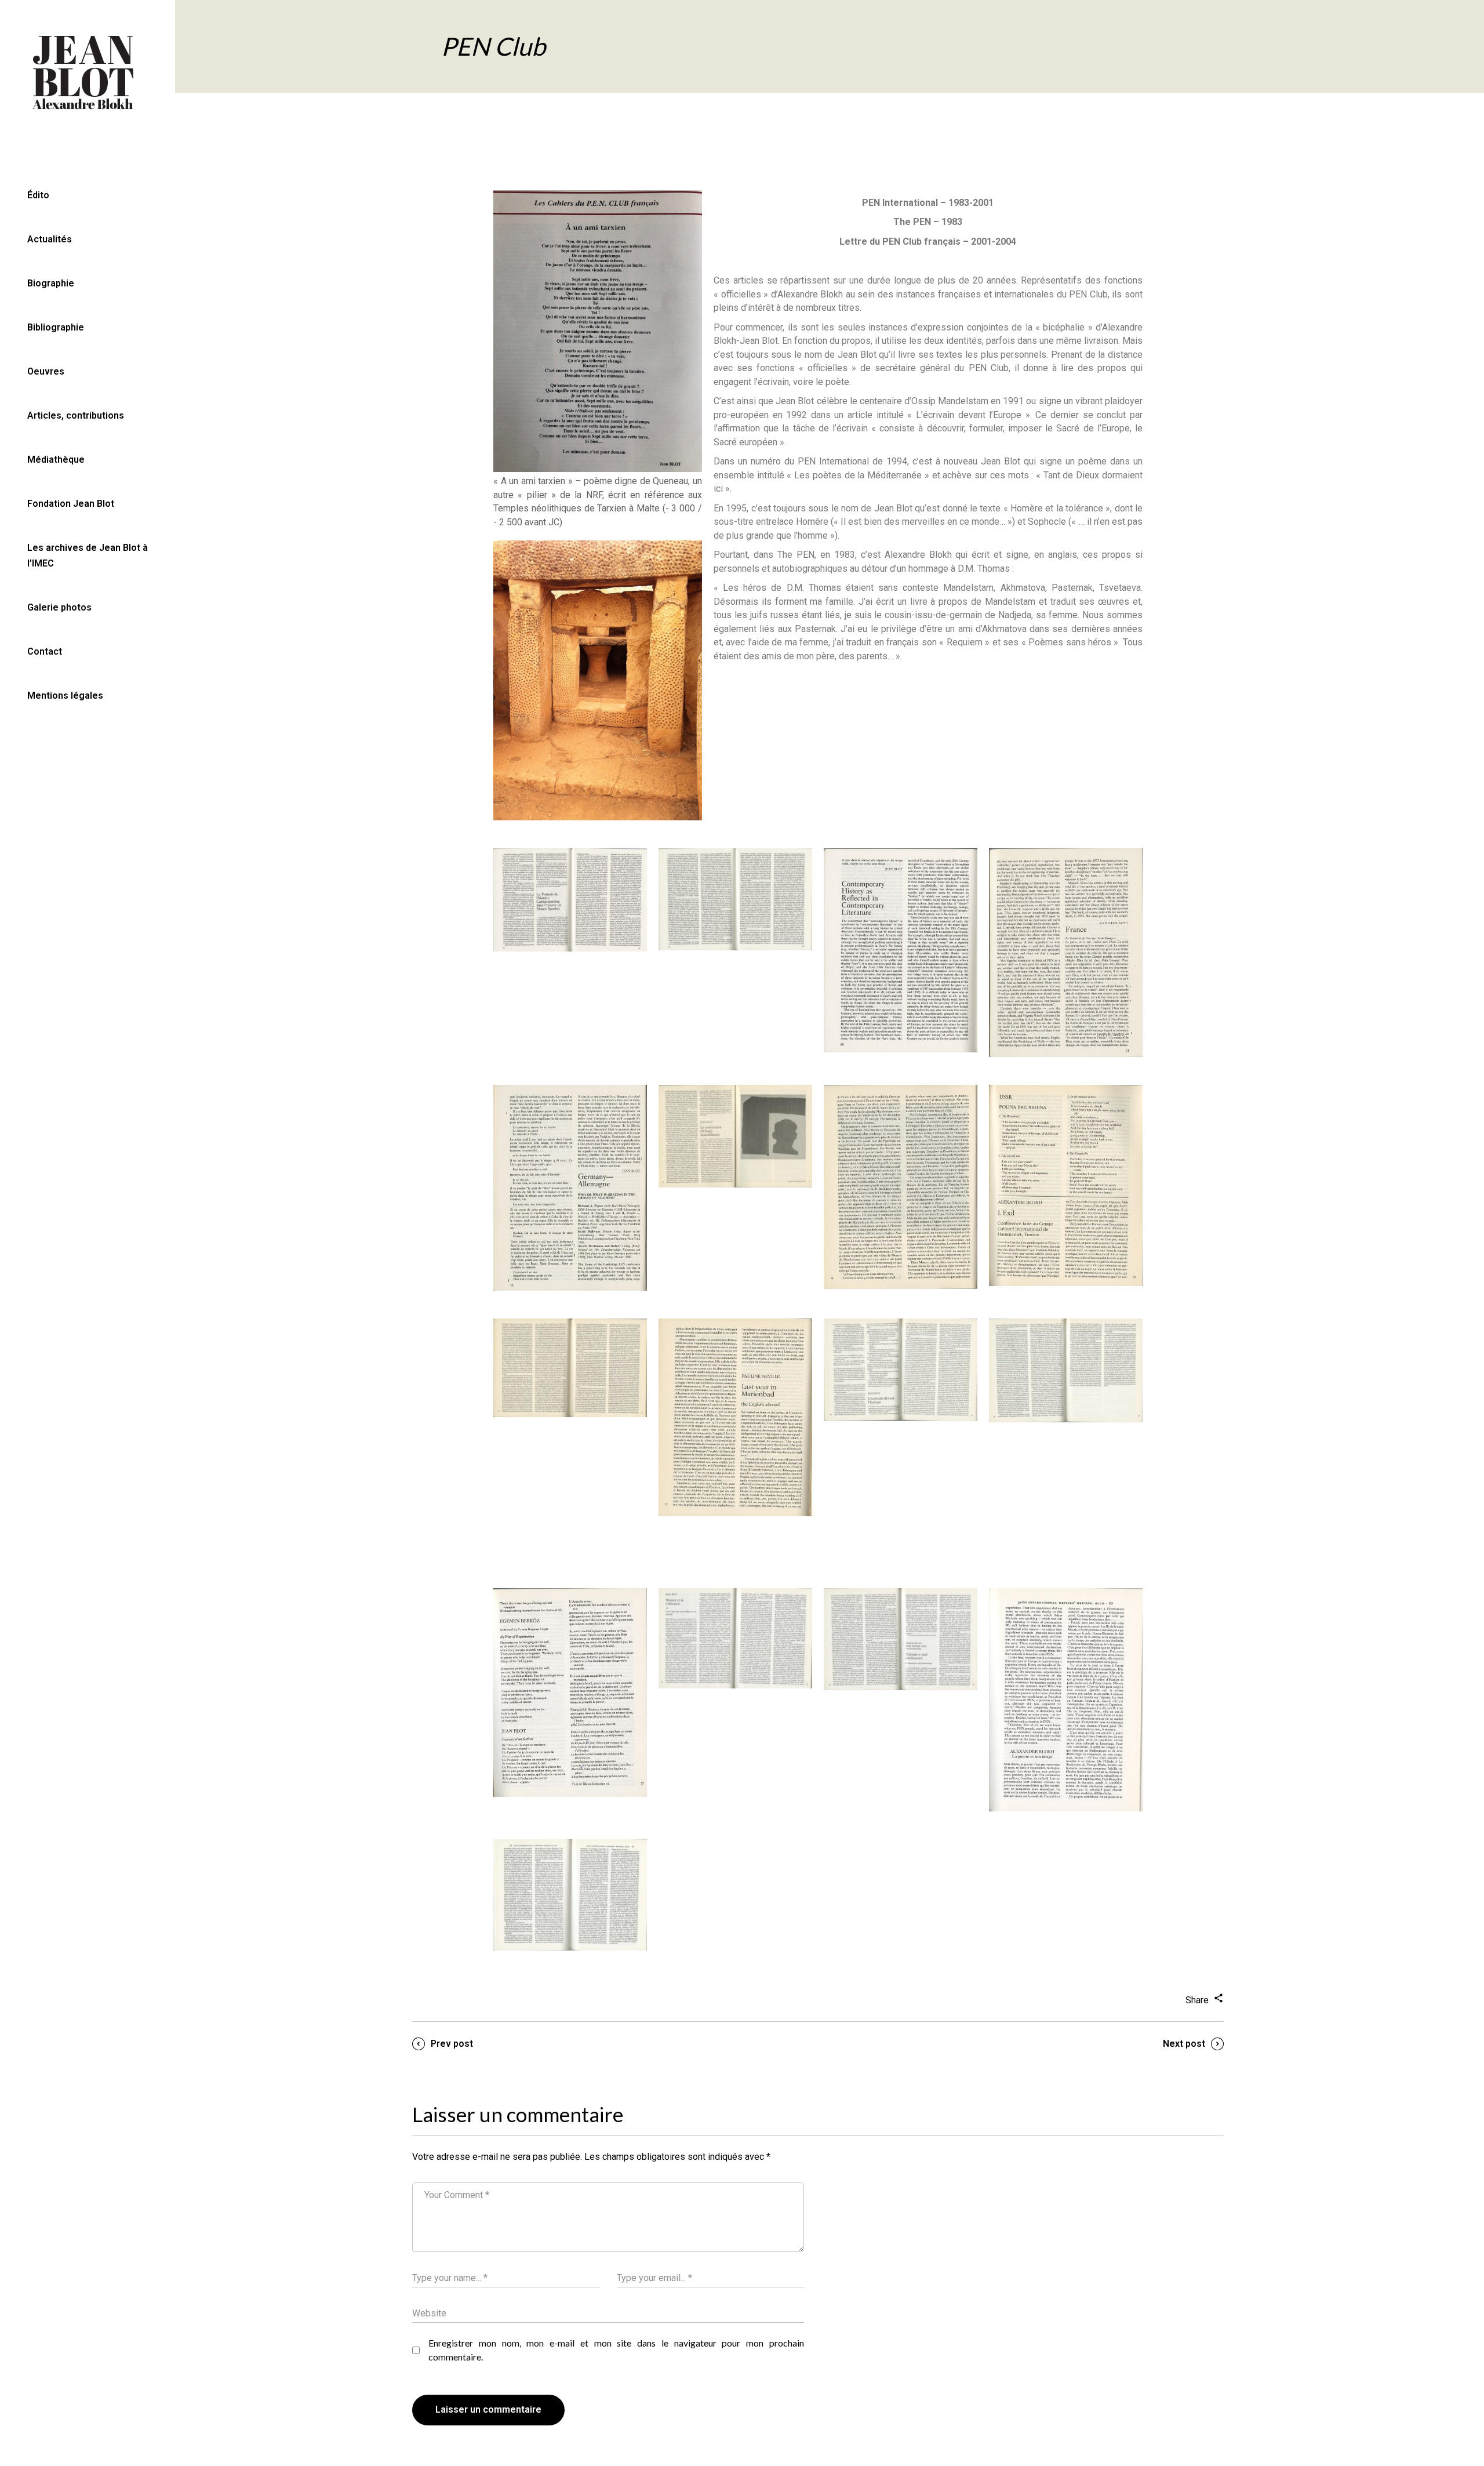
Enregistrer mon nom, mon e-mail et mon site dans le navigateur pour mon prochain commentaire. (616, 2350)
